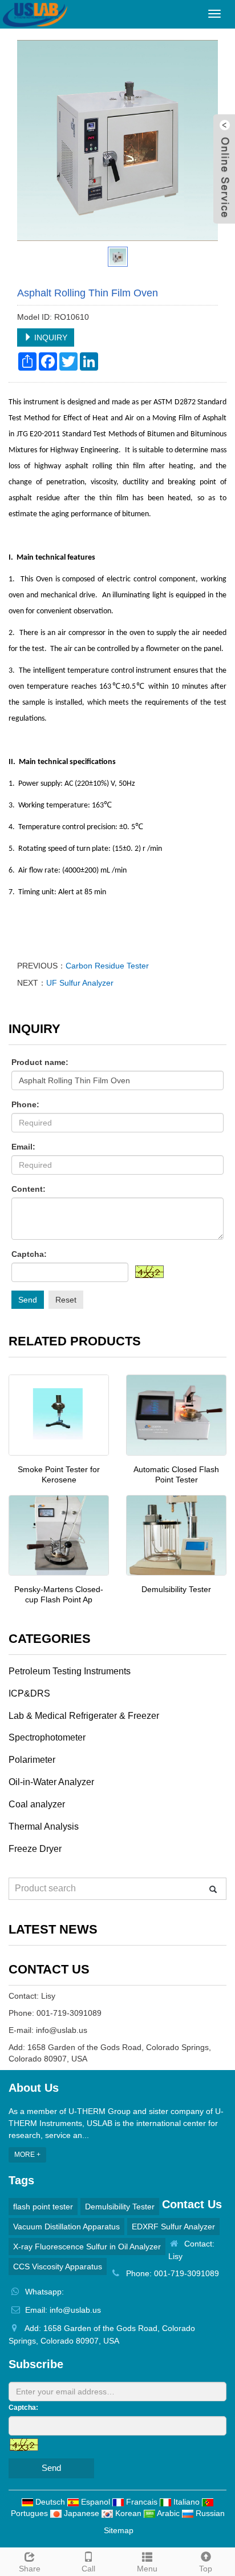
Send (28, 1300)
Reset (66, 1300)
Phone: (25, 1104)
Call (88, 2569)
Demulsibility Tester (176, 1589)
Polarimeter (32, 1760)
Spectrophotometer (47, 1737)
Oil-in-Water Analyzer (51, 1782)
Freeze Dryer (35, 1849)
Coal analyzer (37, 1804)
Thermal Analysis (44, 1826)
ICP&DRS (29, 1693)
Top (206, 2569)
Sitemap (119, 2530)
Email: (23, 1147)
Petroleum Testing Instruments (70, 1671)
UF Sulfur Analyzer (80, 983)
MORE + (27, 2155)
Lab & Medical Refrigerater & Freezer (84, 1716)
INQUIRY (50, 337)
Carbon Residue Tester (107, 966)
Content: (29, 1189)
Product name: (40, 1062)
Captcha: (29, 1254)
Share (30, 2569)
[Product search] (213, 1889)
